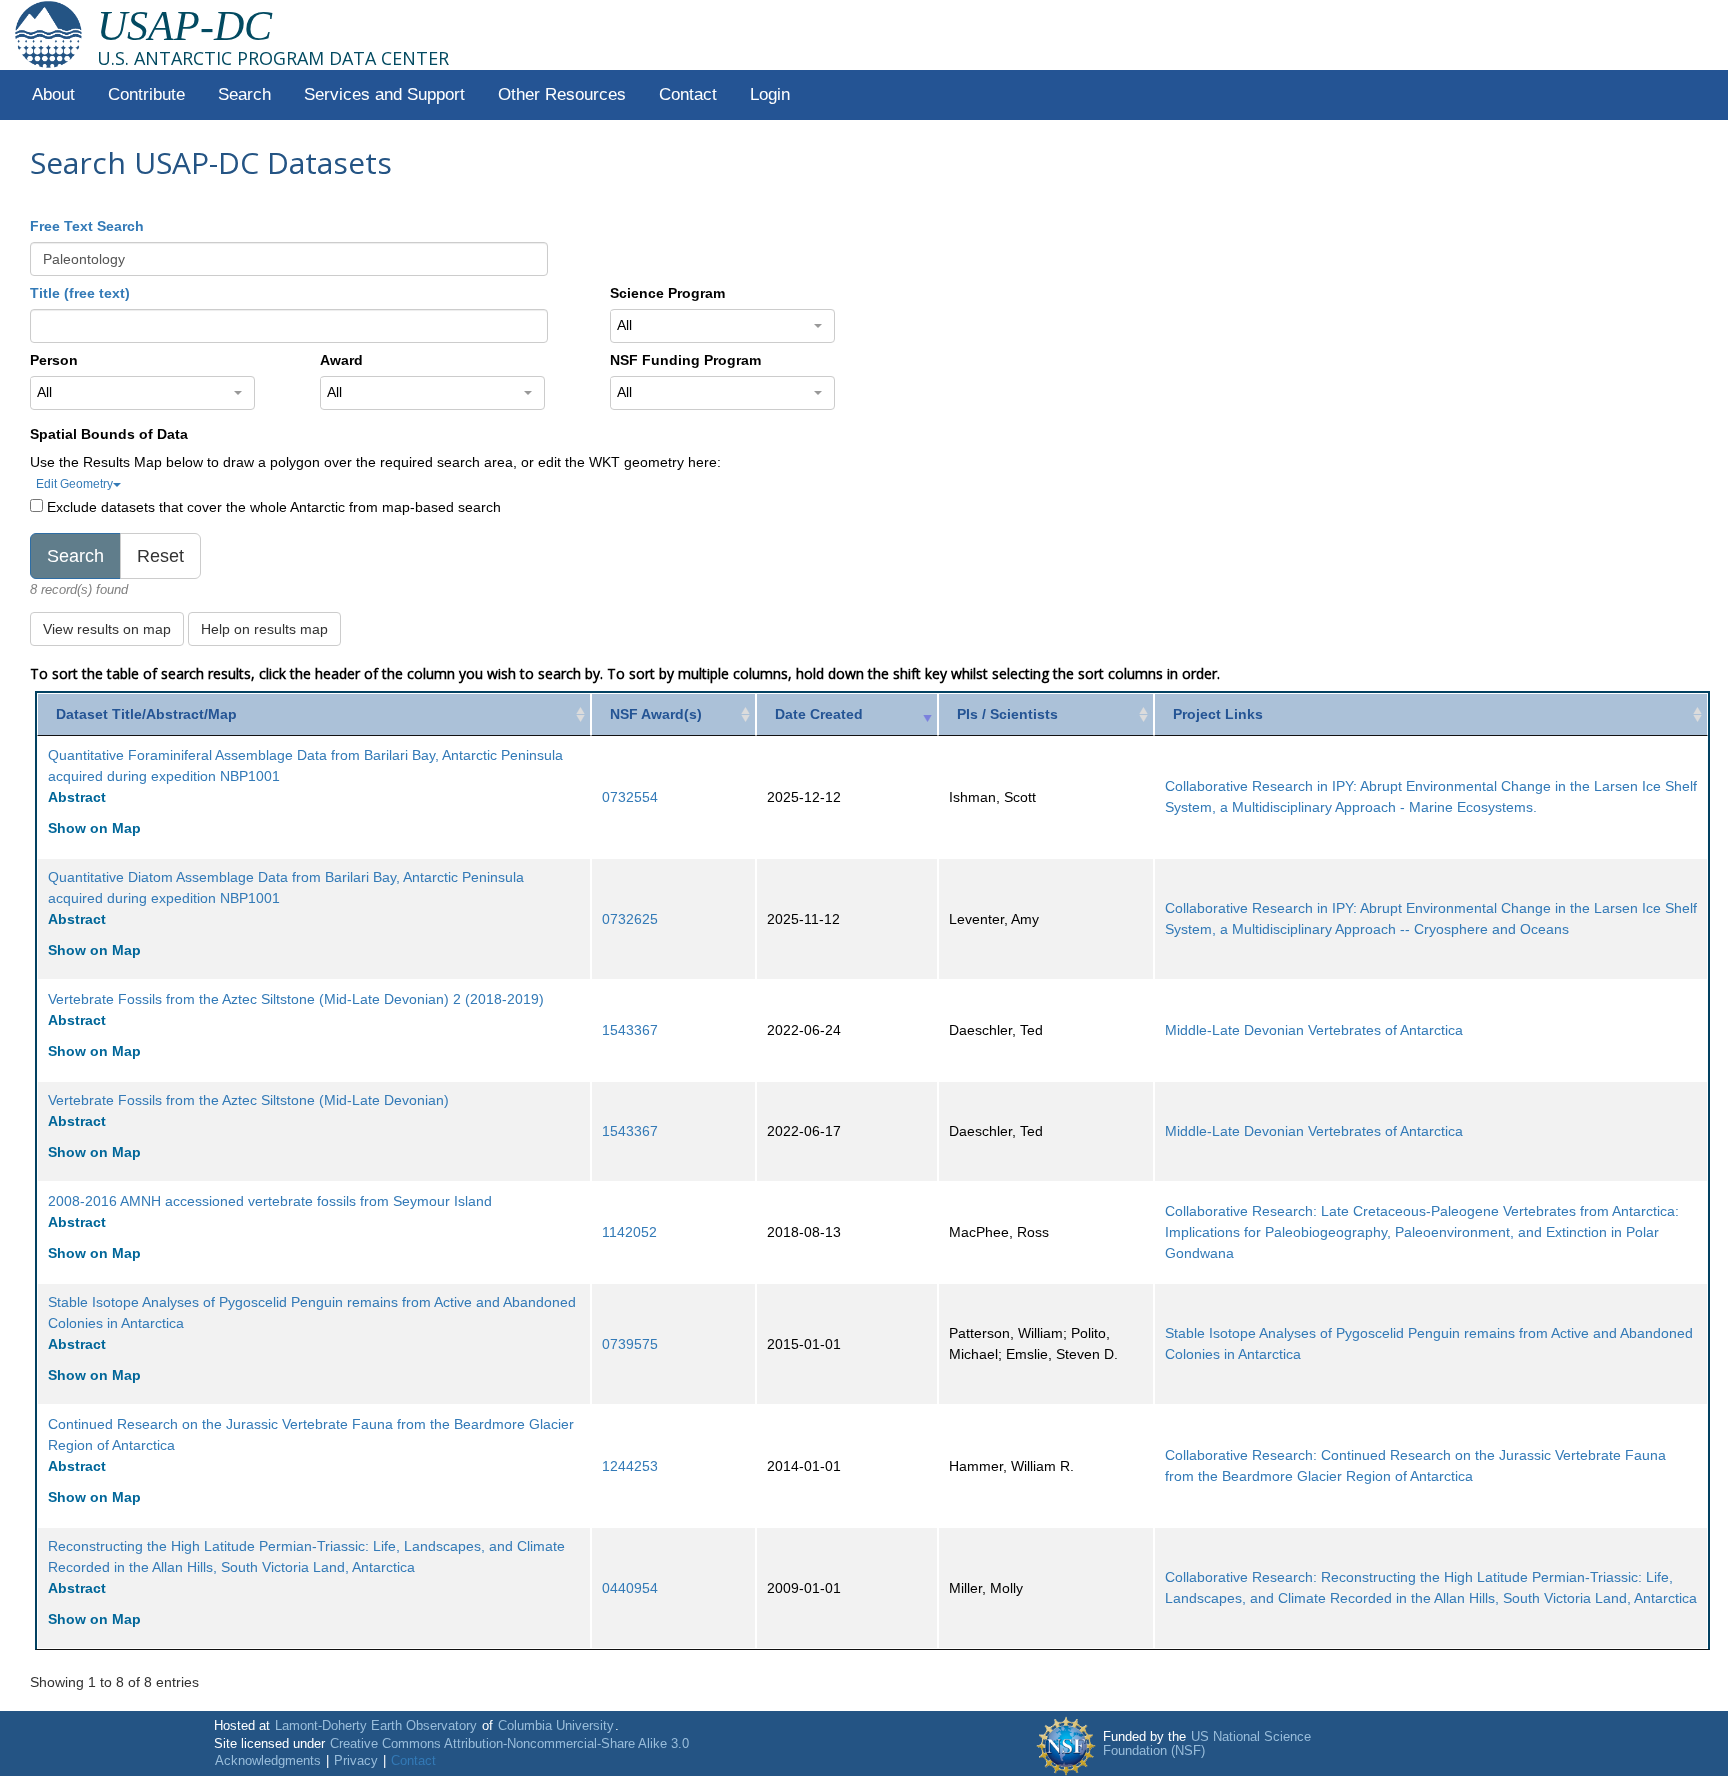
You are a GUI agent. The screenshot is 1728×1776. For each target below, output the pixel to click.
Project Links (1218, 714)
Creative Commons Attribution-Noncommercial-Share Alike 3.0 (509, 1744)
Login (770, 94)
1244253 (630, 1466)
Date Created (819, 714)
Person (54, 360)
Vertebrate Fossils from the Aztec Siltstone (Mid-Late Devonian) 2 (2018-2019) (296, 999)
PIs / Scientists (1007, 714)
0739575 (630, 1344)
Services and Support (384, 94)
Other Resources (562, 94)
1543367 (630, 1030)
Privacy (356, 1761)
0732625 (630, 919)
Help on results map (264, 629)
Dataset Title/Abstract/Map (146, 714)
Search (244, 94)
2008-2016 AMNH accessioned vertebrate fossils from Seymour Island (270, 1201)
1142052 (629, 1232)
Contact (688, 94)
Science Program (667, 293)
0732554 (630, 797)
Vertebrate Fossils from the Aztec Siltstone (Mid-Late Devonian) (248, 1100)
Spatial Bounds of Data (109, 434)
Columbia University (556, 1726)
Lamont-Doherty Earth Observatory (376, 1726)
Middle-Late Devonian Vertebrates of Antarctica (1314, 1030)
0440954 (630, 1588)
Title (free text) (80, 293)
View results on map (107, 629)
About (53, 94)
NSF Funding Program (685, 360)
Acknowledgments (268, 1761)
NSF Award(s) (656, 714)
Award (341, 360)
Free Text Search (87, 226)
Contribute (146, 94)
